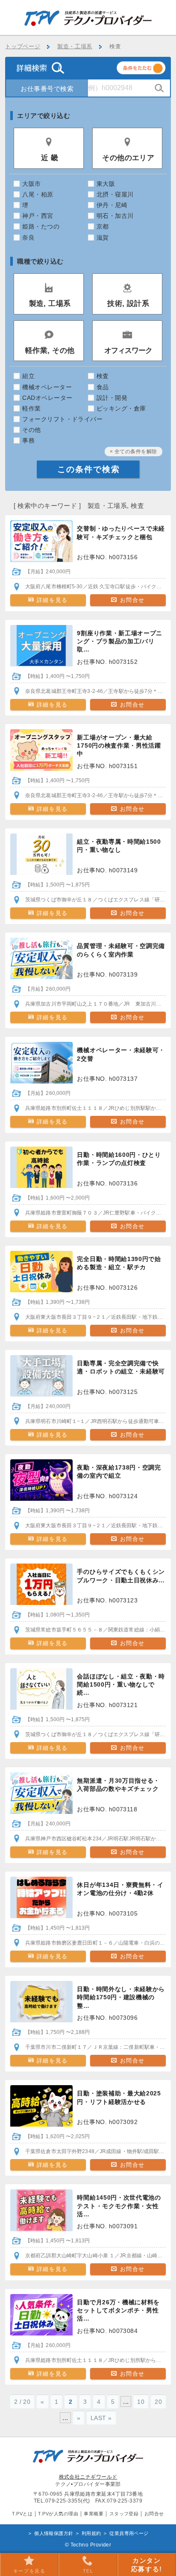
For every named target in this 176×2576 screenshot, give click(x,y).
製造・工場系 (75, 47)
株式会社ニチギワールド (88, 2477)
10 (141, 2402)
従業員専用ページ (129, 2533)
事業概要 (94, 2514)
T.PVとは (22, 2514)
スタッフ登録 (124, 2514)
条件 (152, 69)
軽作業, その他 (50, 351)
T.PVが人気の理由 (58, 2514)
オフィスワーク (128, 351)
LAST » (101, 2418)
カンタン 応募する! (147, 2565)
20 (158, 2402)
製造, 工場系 (50, 304)
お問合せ (131, 600)
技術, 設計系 (128, 304)
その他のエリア (128, 158)
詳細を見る (51, 600)
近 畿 (50, 158)
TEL (88, 2571)
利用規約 (91, 2533)
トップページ (23, 47)
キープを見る (29, 2571)
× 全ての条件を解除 (133, 452)
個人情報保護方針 (54, 2533)
